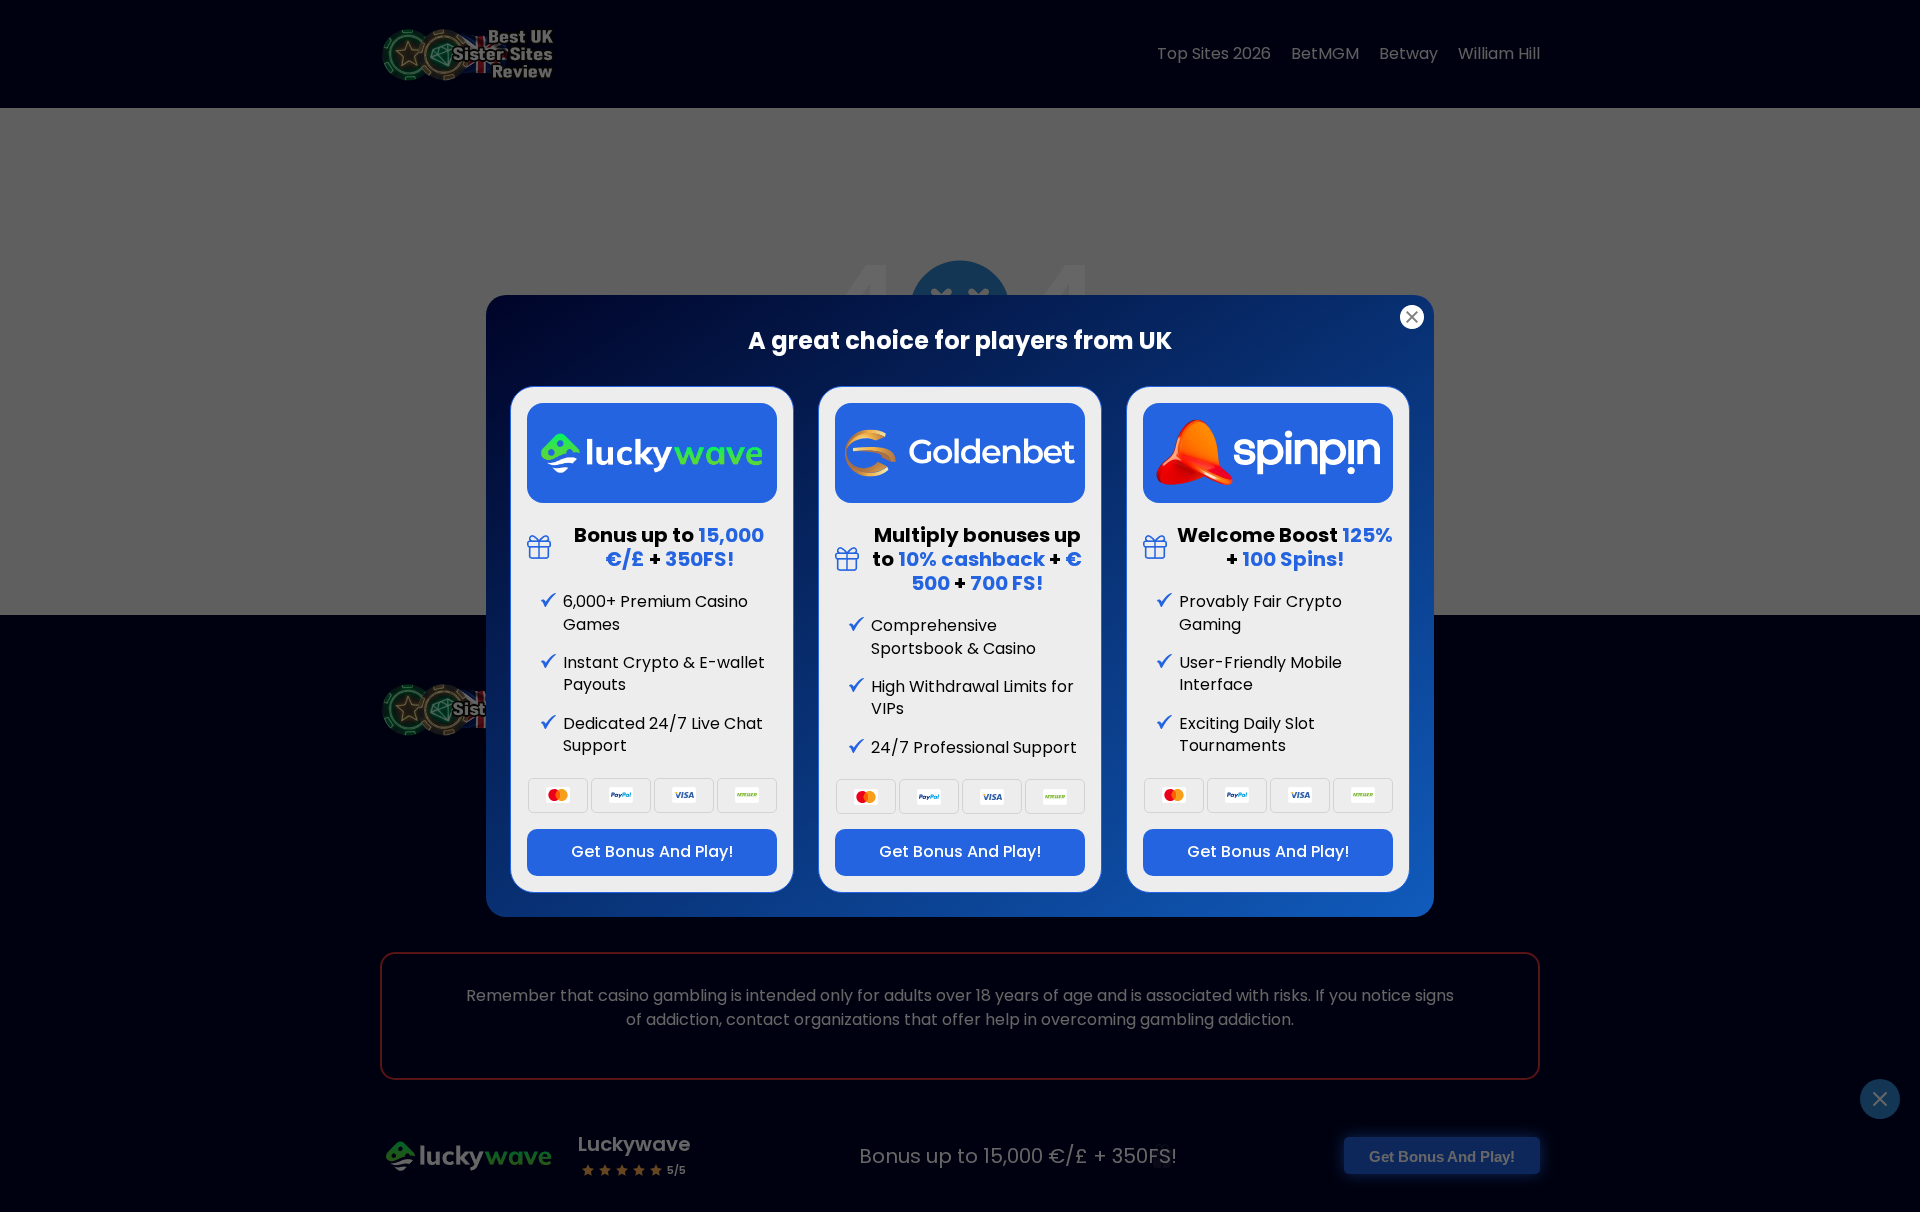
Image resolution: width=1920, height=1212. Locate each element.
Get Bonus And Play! (652, 851)
